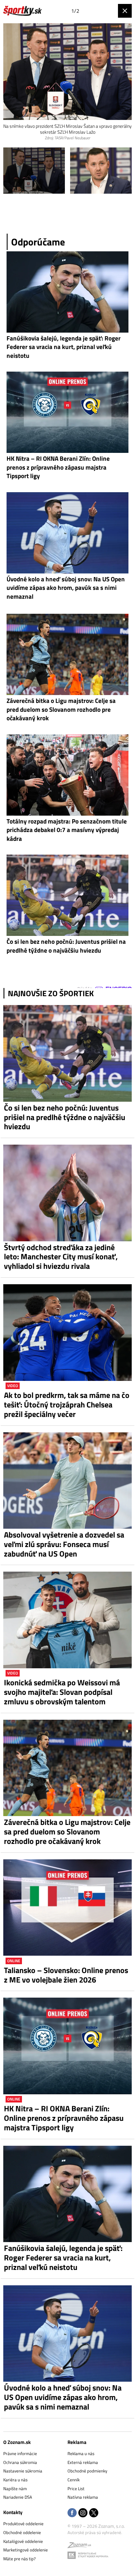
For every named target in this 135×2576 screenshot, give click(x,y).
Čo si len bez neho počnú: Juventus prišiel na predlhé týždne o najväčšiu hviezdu (65, 1117)
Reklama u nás (81, 2453)
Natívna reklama (83, 2497)
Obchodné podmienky (87, 2471)
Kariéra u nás (15, 2480)
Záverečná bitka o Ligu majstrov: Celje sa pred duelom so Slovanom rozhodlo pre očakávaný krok (67, 1831)
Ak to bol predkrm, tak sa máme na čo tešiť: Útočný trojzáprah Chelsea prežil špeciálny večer (67, 1404)
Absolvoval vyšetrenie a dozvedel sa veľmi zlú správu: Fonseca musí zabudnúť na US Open (64, 1544)
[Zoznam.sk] (79, 2546)
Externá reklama (83, 2462)
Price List (76, 2489)
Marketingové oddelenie (26, 2550)
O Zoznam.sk (17, 2442)
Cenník (74, 2480)
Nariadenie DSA (18, 2497)
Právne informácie (20, 2453)
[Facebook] (72, 2513)
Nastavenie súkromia (23, 2471)
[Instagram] (83, 2513)
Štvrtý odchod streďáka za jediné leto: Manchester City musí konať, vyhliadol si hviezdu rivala (61, 1257)
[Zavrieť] (125, 11)
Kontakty (13, 2512)
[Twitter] (94, 2513)
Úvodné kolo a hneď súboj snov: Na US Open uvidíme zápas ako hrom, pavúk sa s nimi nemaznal (63, 2397)
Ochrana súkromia (20, 2462)
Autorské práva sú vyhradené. (95, 2532)
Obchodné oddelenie (22, 2532)
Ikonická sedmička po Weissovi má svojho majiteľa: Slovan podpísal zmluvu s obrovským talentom (62, 1692)
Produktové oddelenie (23, 2524)
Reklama (77, 2442)
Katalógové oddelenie (23, 2541)
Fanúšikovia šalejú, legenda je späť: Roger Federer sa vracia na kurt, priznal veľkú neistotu (63, 2257)
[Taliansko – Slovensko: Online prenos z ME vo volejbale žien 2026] (67, 1908)
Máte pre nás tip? (19, 2559)
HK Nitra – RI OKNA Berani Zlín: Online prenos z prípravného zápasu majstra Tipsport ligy (64, 2118)
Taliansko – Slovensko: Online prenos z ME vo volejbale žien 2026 (66, 1975)
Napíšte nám (15, 2489)
